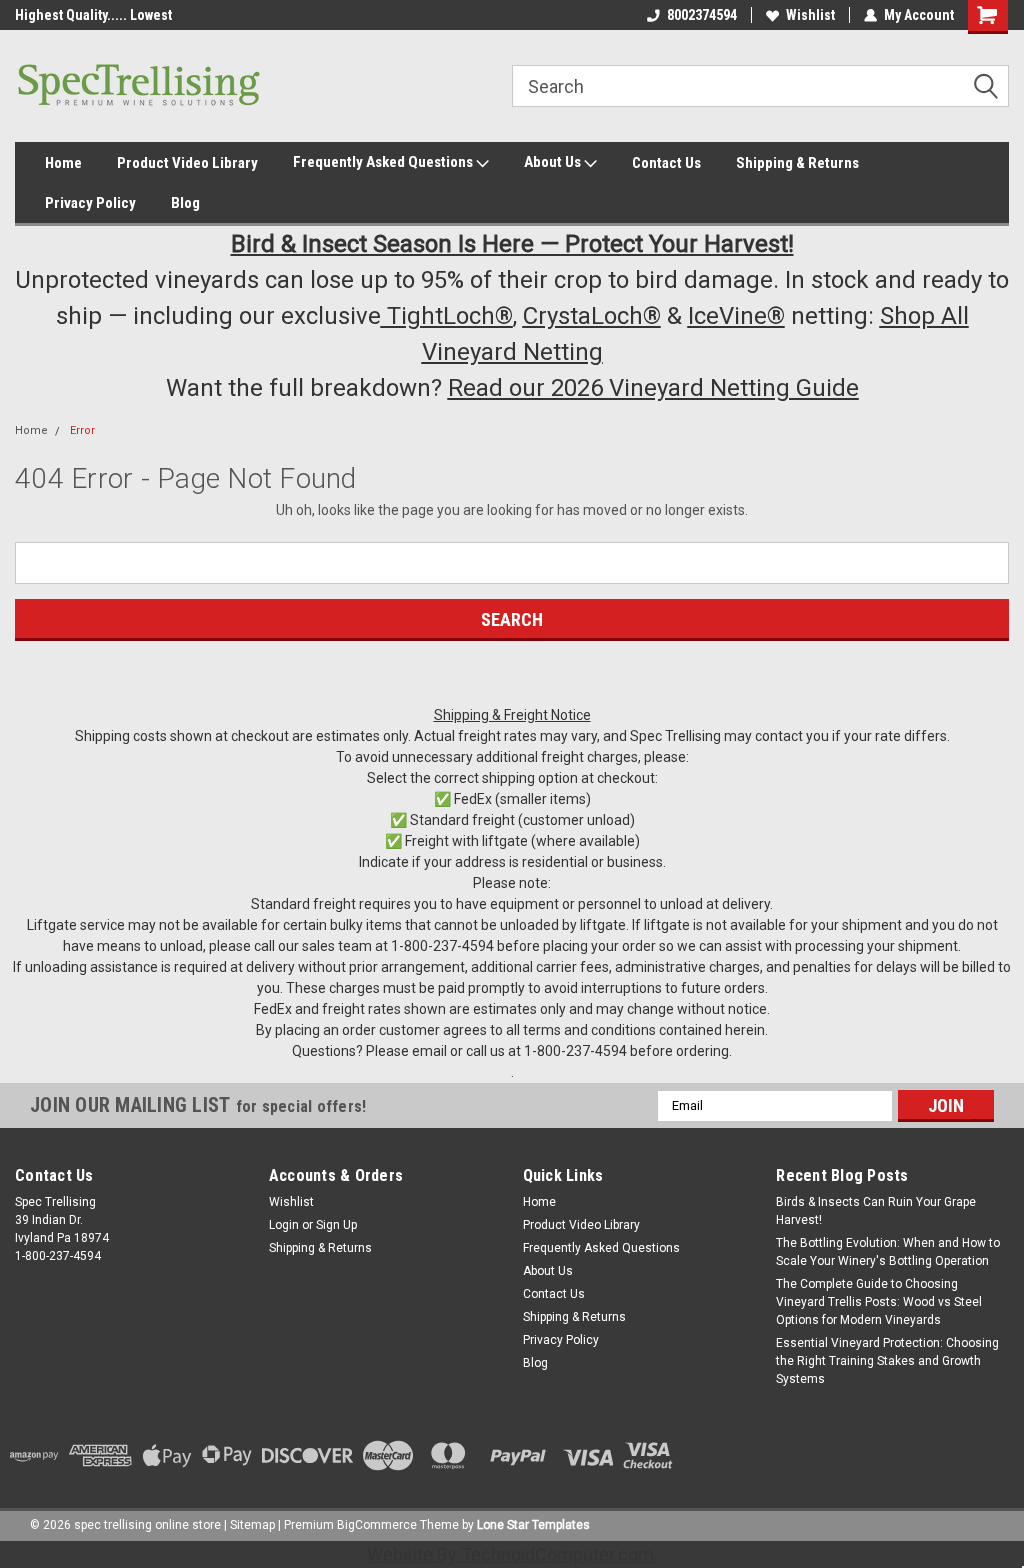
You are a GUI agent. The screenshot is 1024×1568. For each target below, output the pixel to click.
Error (82, 430)
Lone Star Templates (533, 1525)
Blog (185, 203)
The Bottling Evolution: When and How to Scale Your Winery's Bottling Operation (888, 1252)
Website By (510, 1554)
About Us (554, 162)
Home (63, 163)
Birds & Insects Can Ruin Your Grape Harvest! (876, 1211)
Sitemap (252, 1525)
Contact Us (666, 163)
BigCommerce (377, 1525)
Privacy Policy (90, 203)
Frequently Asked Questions (384, 162)
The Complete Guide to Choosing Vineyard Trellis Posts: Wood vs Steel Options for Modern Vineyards (879, 1302)
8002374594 (702, 15)
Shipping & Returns (797, 163)
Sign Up (336, 1225)
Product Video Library (187, 163)
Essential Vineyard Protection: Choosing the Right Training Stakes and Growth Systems (887, 1361)
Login (284, 1225)
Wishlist (810, 15)
